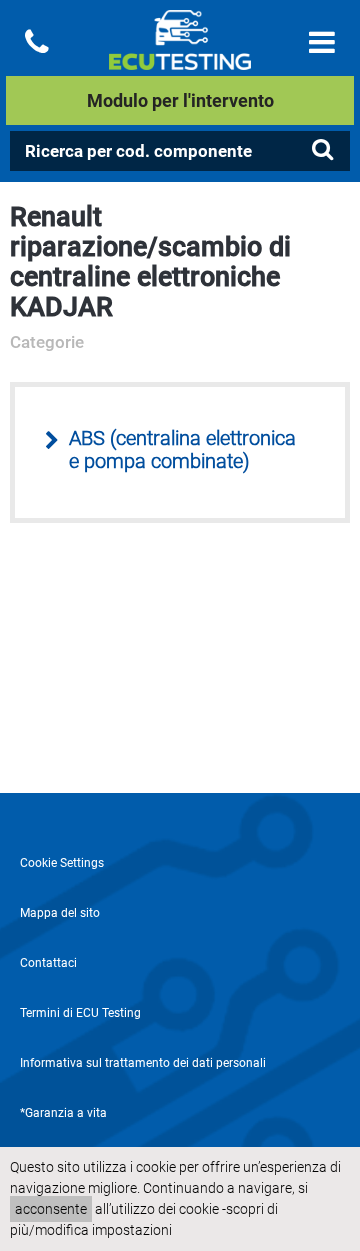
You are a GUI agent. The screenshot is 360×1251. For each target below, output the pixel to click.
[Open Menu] (322, 42)
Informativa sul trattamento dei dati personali (143, 1063)
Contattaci (48, 963)
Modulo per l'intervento (180, 100)
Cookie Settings (62, 863)
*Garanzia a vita (63, 1113)
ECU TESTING (180, 56)
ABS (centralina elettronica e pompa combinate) (182, 450)
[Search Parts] (322, 150)
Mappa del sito (60, 913)
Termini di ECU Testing (80, 1013)
